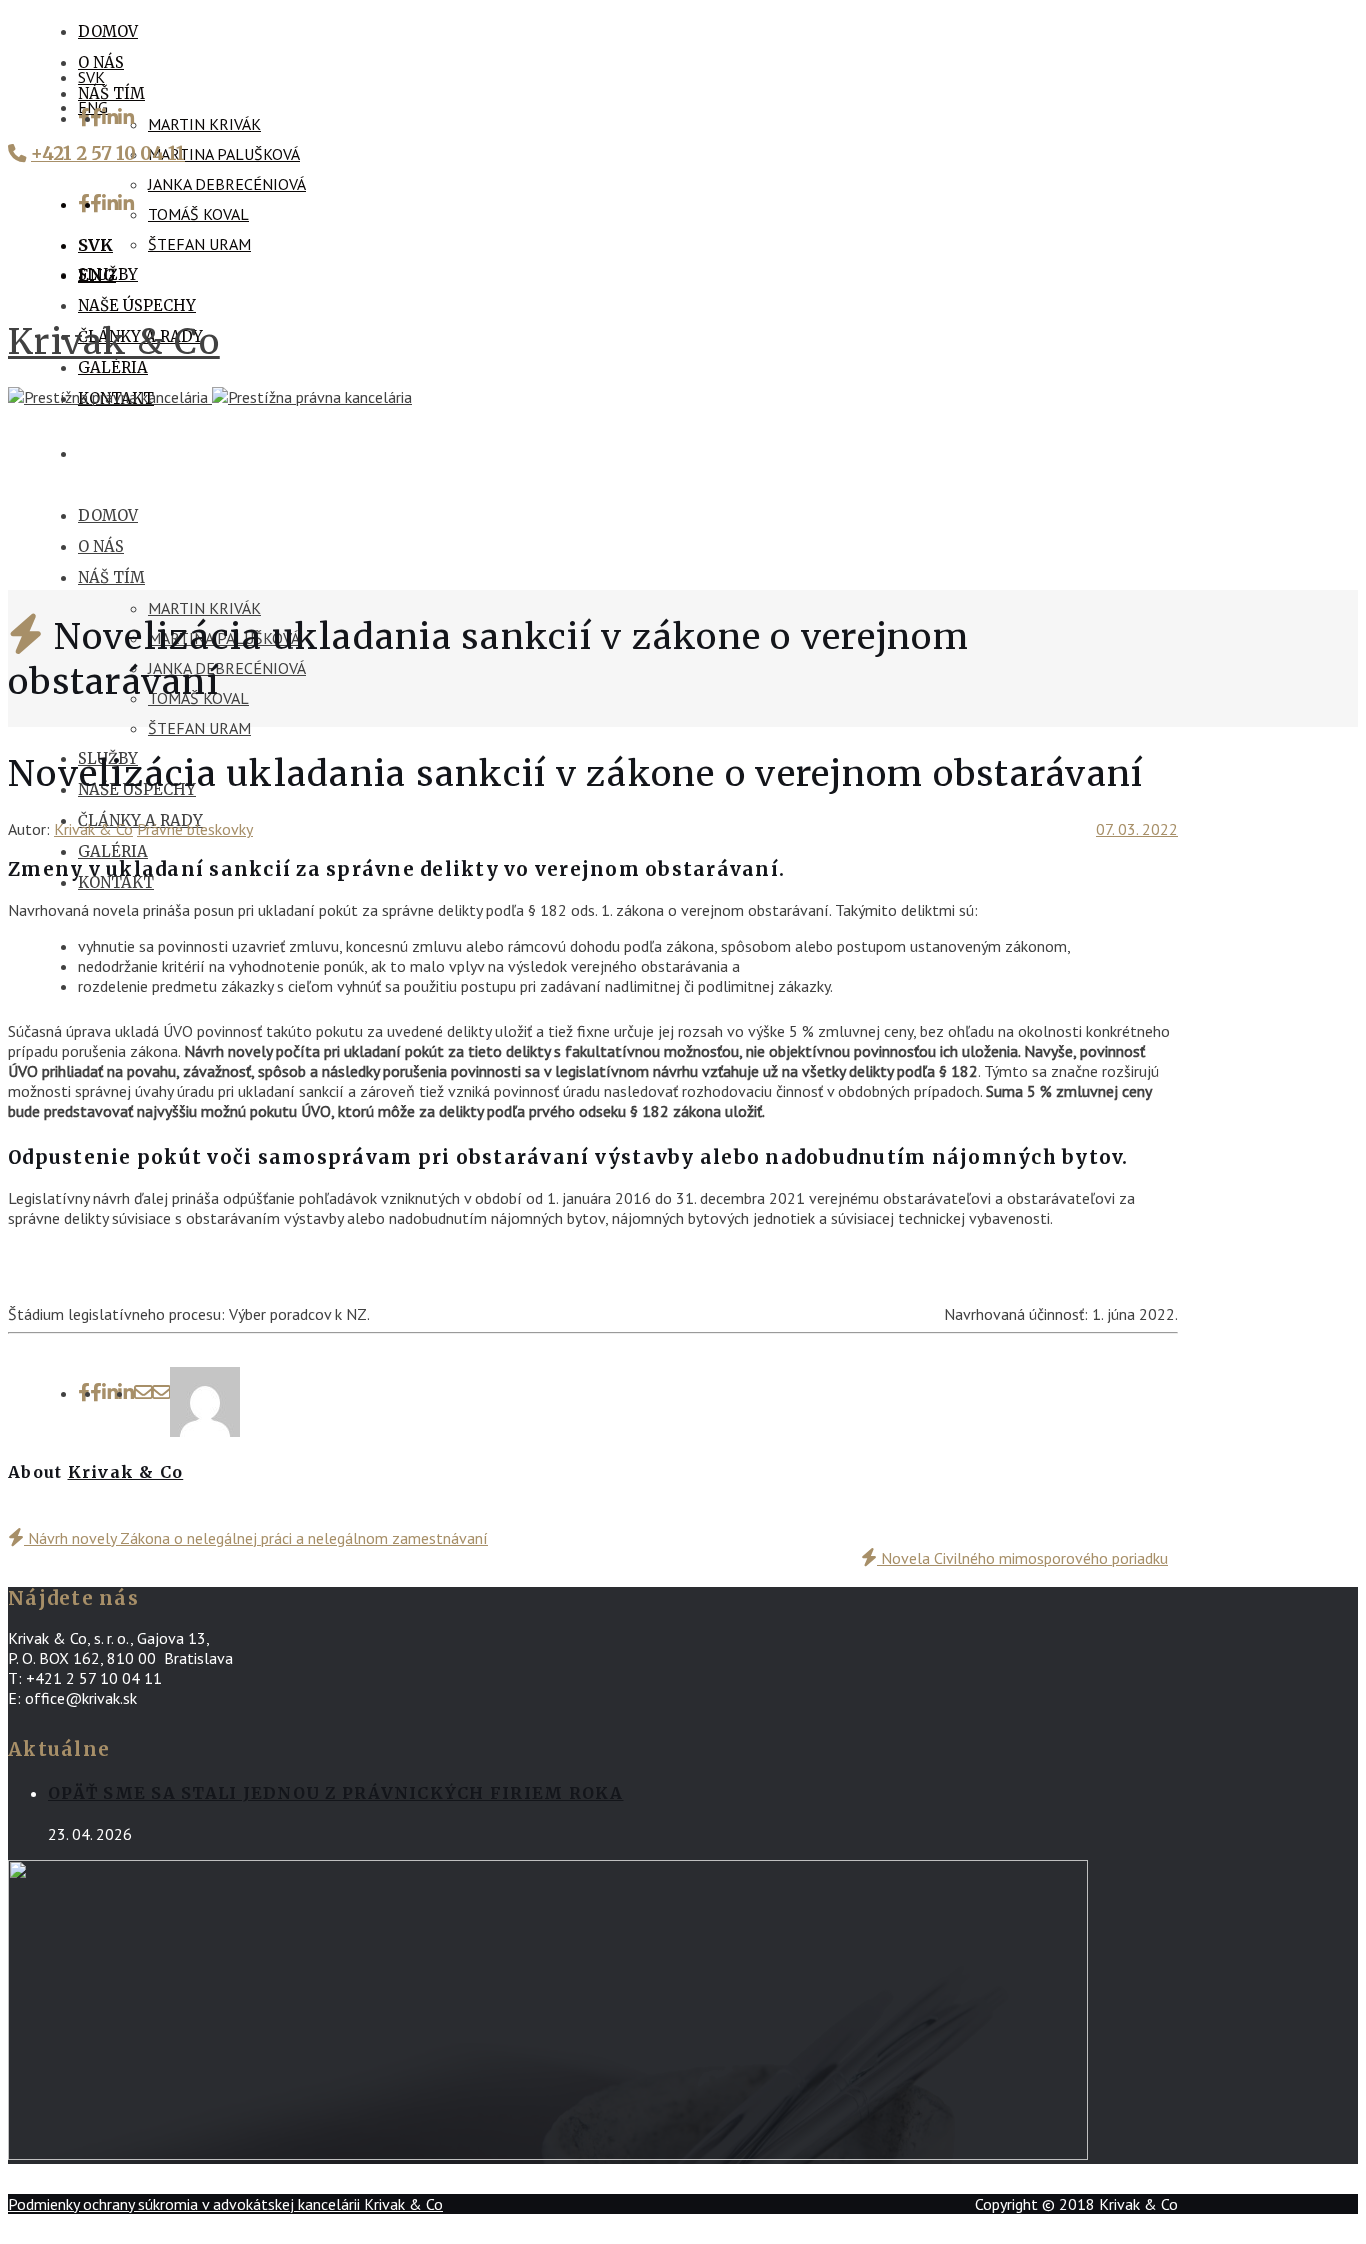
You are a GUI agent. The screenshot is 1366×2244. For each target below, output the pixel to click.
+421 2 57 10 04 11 (108, 153)
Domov (108, 31)
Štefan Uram (199, 244)
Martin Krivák (204, 124)
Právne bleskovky (195, 829)
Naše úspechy (137, 305)
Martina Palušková (224, 154)
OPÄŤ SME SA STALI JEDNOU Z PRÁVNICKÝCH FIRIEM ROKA (336, 1793)
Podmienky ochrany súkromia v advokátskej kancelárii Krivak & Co (225, 2204)
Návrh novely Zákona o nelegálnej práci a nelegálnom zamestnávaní (256, 1538)
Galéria (113, 367)
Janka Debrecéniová (227, 184)
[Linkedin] (118, 118)
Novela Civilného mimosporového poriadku (1022, 1558)
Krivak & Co (114, 341)
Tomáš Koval (198, 214)
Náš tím (111, 93)
